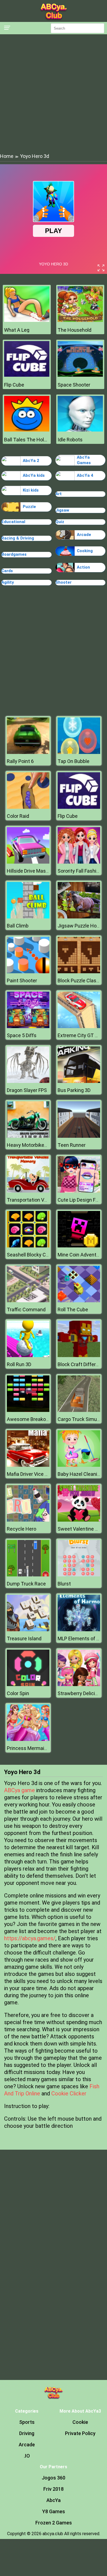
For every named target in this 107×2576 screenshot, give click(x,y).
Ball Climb (18, 926)
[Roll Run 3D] (28, 1356)
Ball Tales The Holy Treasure (27, 440)
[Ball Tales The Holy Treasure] (27, 430)
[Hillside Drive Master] (28, 862)
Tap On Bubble (74, 761)
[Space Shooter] (80, 375)
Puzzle (29, 507)
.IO (27, 2456)
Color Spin (18, 1693)
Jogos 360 (54, 2478)
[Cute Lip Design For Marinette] (79, 1191)
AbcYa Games (84, 460)
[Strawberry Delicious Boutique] (79, 1685)
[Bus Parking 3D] (79, 1081)
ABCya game (19, 1790)
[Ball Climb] (28, 917)
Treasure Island (24, 1639)
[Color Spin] (28, 1685)
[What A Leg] (27, 320)
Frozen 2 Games (54, 2523)
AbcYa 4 (85, 475)
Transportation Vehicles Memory (43, 1200)
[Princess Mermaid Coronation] (28, 1739)
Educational (13, 522)
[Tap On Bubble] (79, 752)
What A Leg (17, 330)
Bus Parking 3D (74, 1090)
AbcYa (54, 2500)
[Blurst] (79, 1575)
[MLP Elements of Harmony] (79, 1630)
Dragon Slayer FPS (27, 1090)
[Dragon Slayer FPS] (28, 1081)
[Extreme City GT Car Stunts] (79, 1027)
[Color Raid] (28, 807)
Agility (8, 582)
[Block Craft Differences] (79, 1356)
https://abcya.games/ (30, 1938)
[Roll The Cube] (79, 1301)
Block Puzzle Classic (80, 981)
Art (59, 494)
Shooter (64, 582)
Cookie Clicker (69, 2093)
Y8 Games (54, 2511)
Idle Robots (70, 440)
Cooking (85, 551)
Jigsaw (62, 510)
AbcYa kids (34, 475)
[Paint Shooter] (28, 972)
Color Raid (18, 816)
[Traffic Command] (28, 1301)
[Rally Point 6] (28, 752)
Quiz (60, 522)
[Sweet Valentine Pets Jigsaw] (79, 1520)
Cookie (80, 2422)
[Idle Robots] (80, 430)
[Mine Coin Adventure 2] (79, 1246)
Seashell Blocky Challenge (36, 1255)
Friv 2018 (54, 2489)
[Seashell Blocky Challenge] (28, 1246)
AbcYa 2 (31, 461)
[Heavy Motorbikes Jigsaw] (28, 1136)
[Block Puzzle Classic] (79, 972)
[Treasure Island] (28, 1630)
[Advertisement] (54, 93)
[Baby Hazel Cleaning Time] (79, 1465)
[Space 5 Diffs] (28, 1027)
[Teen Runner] (79, 1136)
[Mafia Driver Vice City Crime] (28, 1465)
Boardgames (14, 554)
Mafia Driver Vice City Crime (37, 1474)
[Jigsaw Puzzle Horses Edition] (79, 917)
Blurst (64, 1584)
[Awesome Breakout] (28, 1410)
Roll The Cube (73, 1310)
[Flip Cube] (27, 375)
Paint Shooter (22, 981)
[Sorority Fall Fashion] (79, 862)
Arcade (84, 535)
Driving (27, 2433)
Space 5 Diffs (22, 1035)
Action (83, 567)
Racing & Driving (18, 538)
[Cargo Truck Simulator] (79, 1410)
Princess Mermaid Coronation (40, 1748)
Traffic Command (26, 1310)
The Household (74, 330)
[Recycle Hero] (28, 1520)
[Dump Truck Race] (28, 1575)
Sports (27, 2422)
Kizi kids (31, 490)
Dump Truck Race (26, 1584)
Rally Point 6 (20, 761)
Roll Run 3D (19, 1364)
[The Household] (80, 320)
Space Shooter (74, 385)
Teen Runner (72, 1145)
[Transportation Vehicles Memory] (28, 1191)
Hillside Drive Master (29, 871)
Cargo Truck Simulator (82, 1419)
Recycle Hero (22, 1529)
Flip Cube (14, 385)
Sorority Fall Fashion (80, 871)
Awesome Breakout (29, 1419)
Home (7, 156)
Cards (7, 571)
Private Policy (80, 2433)
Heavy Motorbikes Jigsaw (35, 1145)
